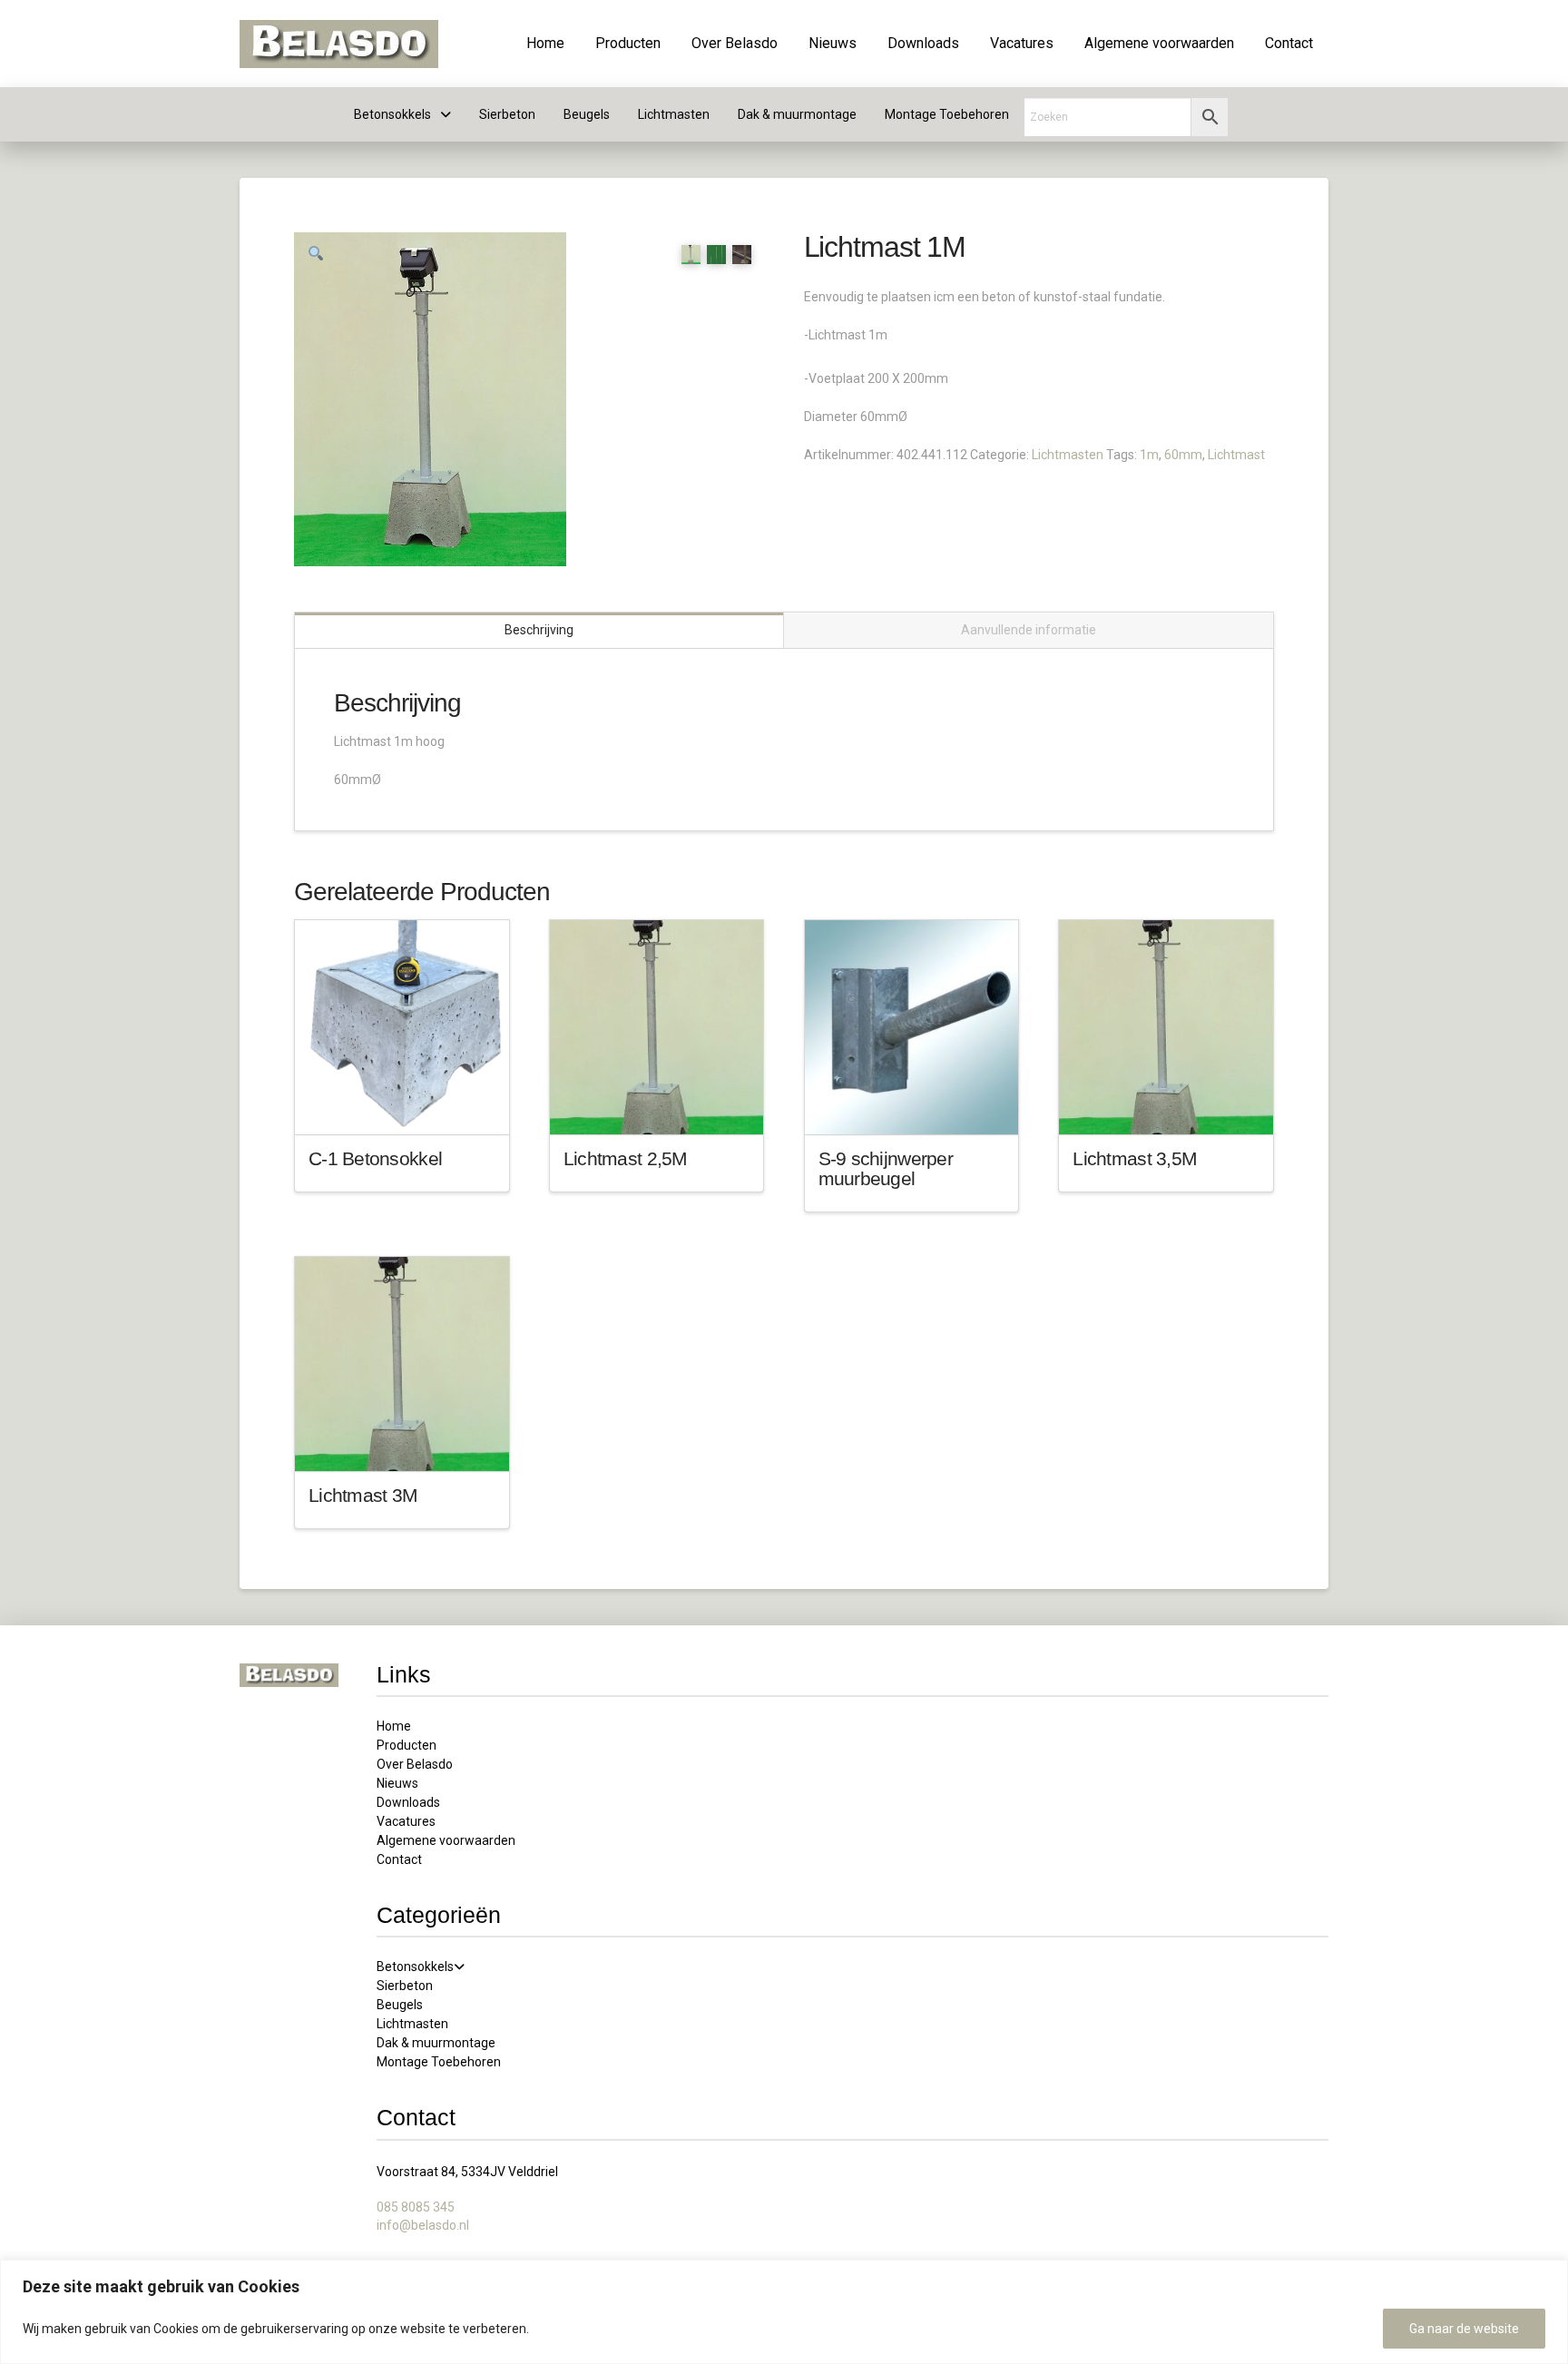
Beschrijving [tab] (539, 630)
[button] (316, 254)
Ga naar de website (1464, 2329)
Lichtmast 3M (363, 1495)
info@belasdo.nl (423, 2225)
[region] (784, 2312)
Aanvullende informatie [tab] (1029, 630)
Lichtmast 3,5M (1135, 1158)
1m (1149, 455)
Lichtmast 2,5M (626, 1158)
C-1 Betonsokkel (375, 1158)
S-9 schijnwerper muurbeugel (886, 1168)
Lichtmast (1236, 455)
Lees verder (402, 1104)
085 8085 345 (416, 2207)
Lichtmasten (1068, 455)
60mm (1183, 455)
